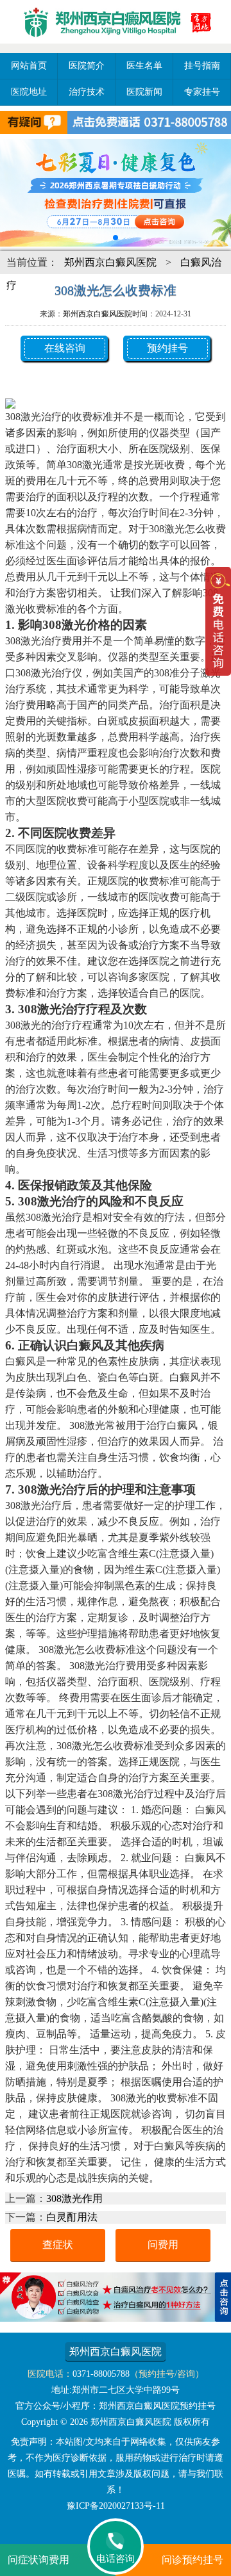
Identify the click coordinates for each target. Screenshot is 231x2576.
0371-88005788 (101, 2374)
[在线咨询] (116, 2318)
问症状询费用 (38, 2560)
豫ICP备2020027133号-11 (116, 2506)
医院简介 (87, 66)
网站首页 (29, 66)
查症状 (58, 2245)
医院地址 (29, 92)
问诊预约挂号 (193, 2560)
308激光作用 (74, 2198)
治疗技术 (87, 92)
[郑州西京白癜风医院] (116, 45)
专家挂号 (202, 92)
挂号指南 (202, 66)
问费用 (163, 2245)
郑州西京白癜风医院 (110, 262)
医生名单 (144, 66)
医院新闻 (144, 92)
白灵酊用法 (72, 2217)
